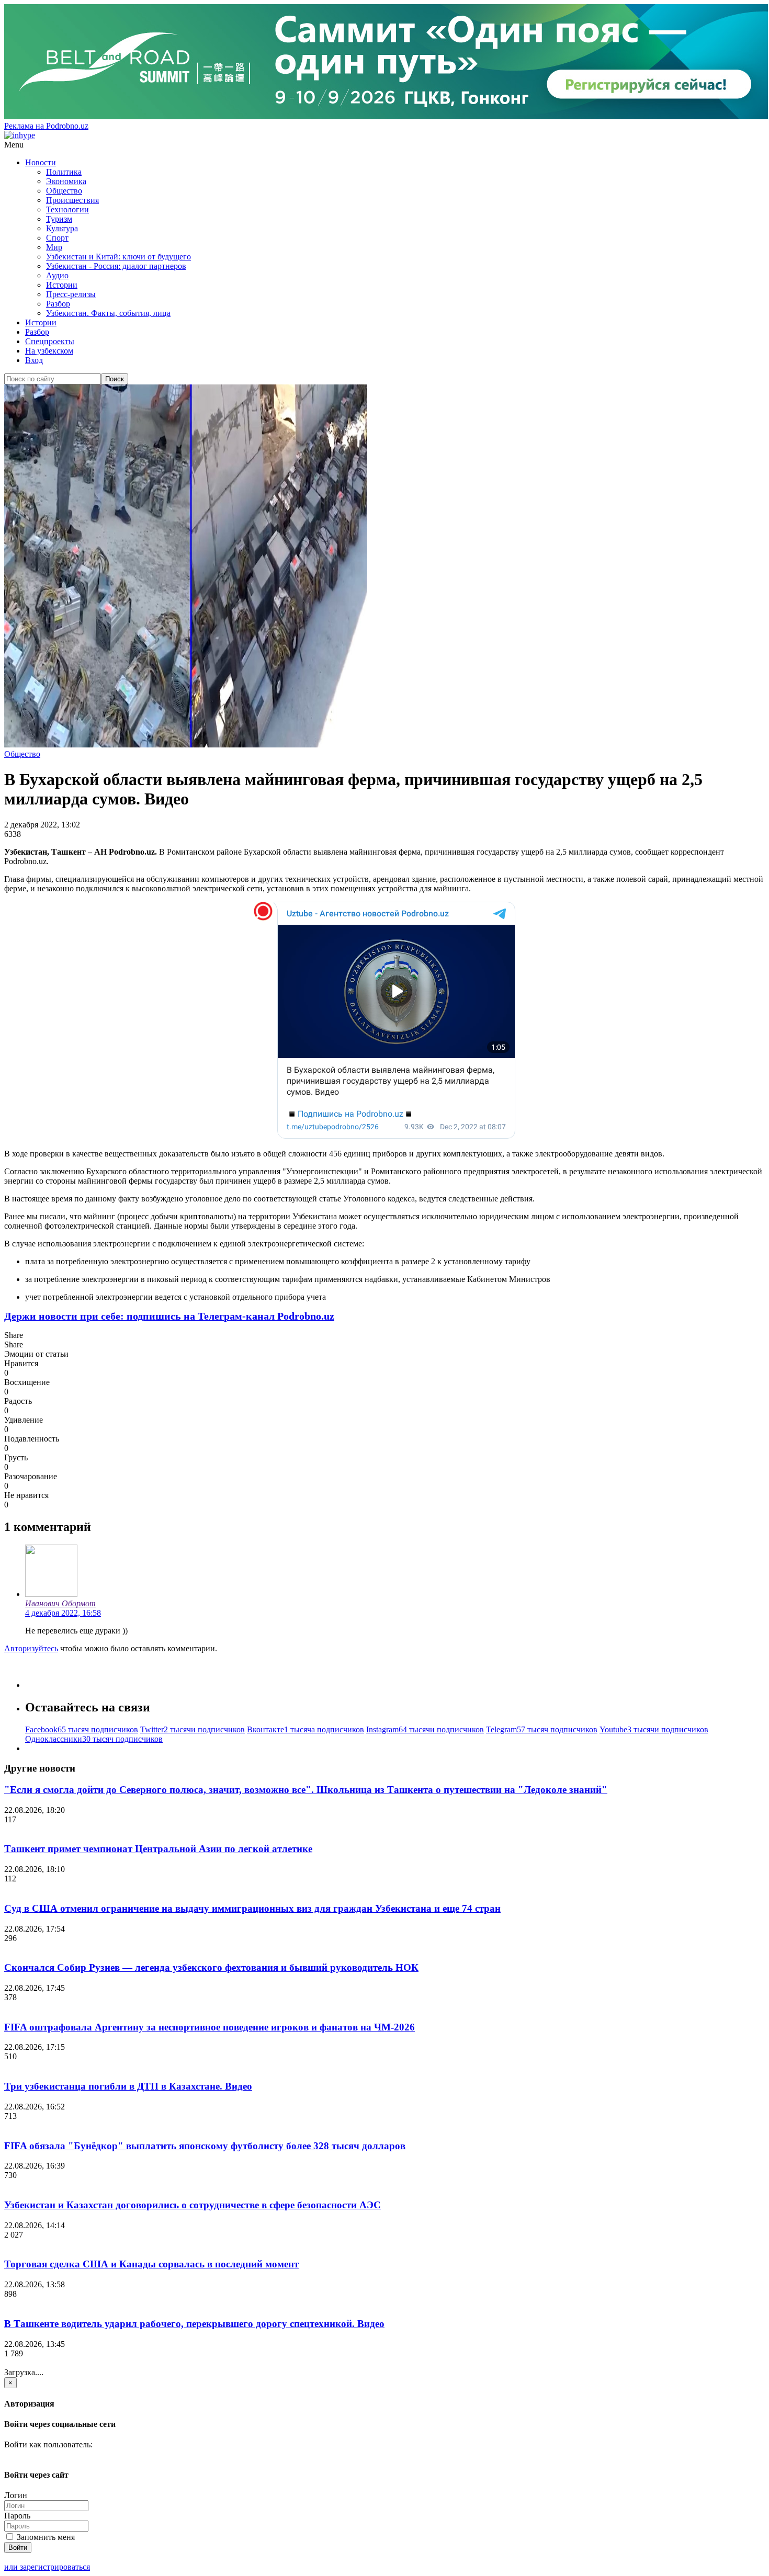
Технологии (67, 209)
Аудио (57, 275)
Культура (62, 228)
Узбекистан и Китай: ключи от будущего (118, 257)
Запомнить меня (45, 2537)
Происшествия (72, 200)
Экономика (66, 181)
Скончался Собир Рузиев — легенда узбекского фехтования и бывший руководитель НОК (211, 1967)
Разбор (58, 304)
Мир (54, 247)
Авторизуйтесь (31, 1648)
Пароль (17, 2516)
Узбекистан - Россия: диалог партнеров (116, 266)
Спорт (57, 238)
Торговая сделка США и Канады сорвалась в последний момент (151, 2264)
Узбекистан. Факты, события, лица (108, 313)
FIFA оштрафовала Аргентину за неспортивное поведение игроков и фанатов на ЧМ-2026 (210, 2027)
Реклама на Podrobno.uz (46, 126)
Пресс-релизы (71, 294)
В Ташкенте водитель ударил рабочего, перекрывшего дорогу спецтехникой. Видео (194, 2324)
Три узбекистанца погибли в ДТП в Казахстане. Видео (128, 2086)
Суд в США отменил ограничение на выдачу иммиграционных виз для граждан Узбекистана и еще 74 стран (252, 1908)
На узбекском (49, 351)
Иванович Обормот (60, 1603)
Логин (16, 2495)
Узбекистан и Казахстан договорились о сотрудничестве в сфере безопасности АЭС (193, 2205)
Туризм (59, 219)
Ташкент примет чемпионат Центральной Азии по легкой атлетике (158, 1849)
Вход (34, 360)
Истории (62, 285)
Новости (41, 162)
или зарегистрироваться (47, 2567)
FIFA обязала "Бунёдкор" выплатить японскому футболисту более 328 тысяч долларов (205, 2146)
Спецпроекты (50, 341)
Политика (64, 172)
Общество (64, 191)
